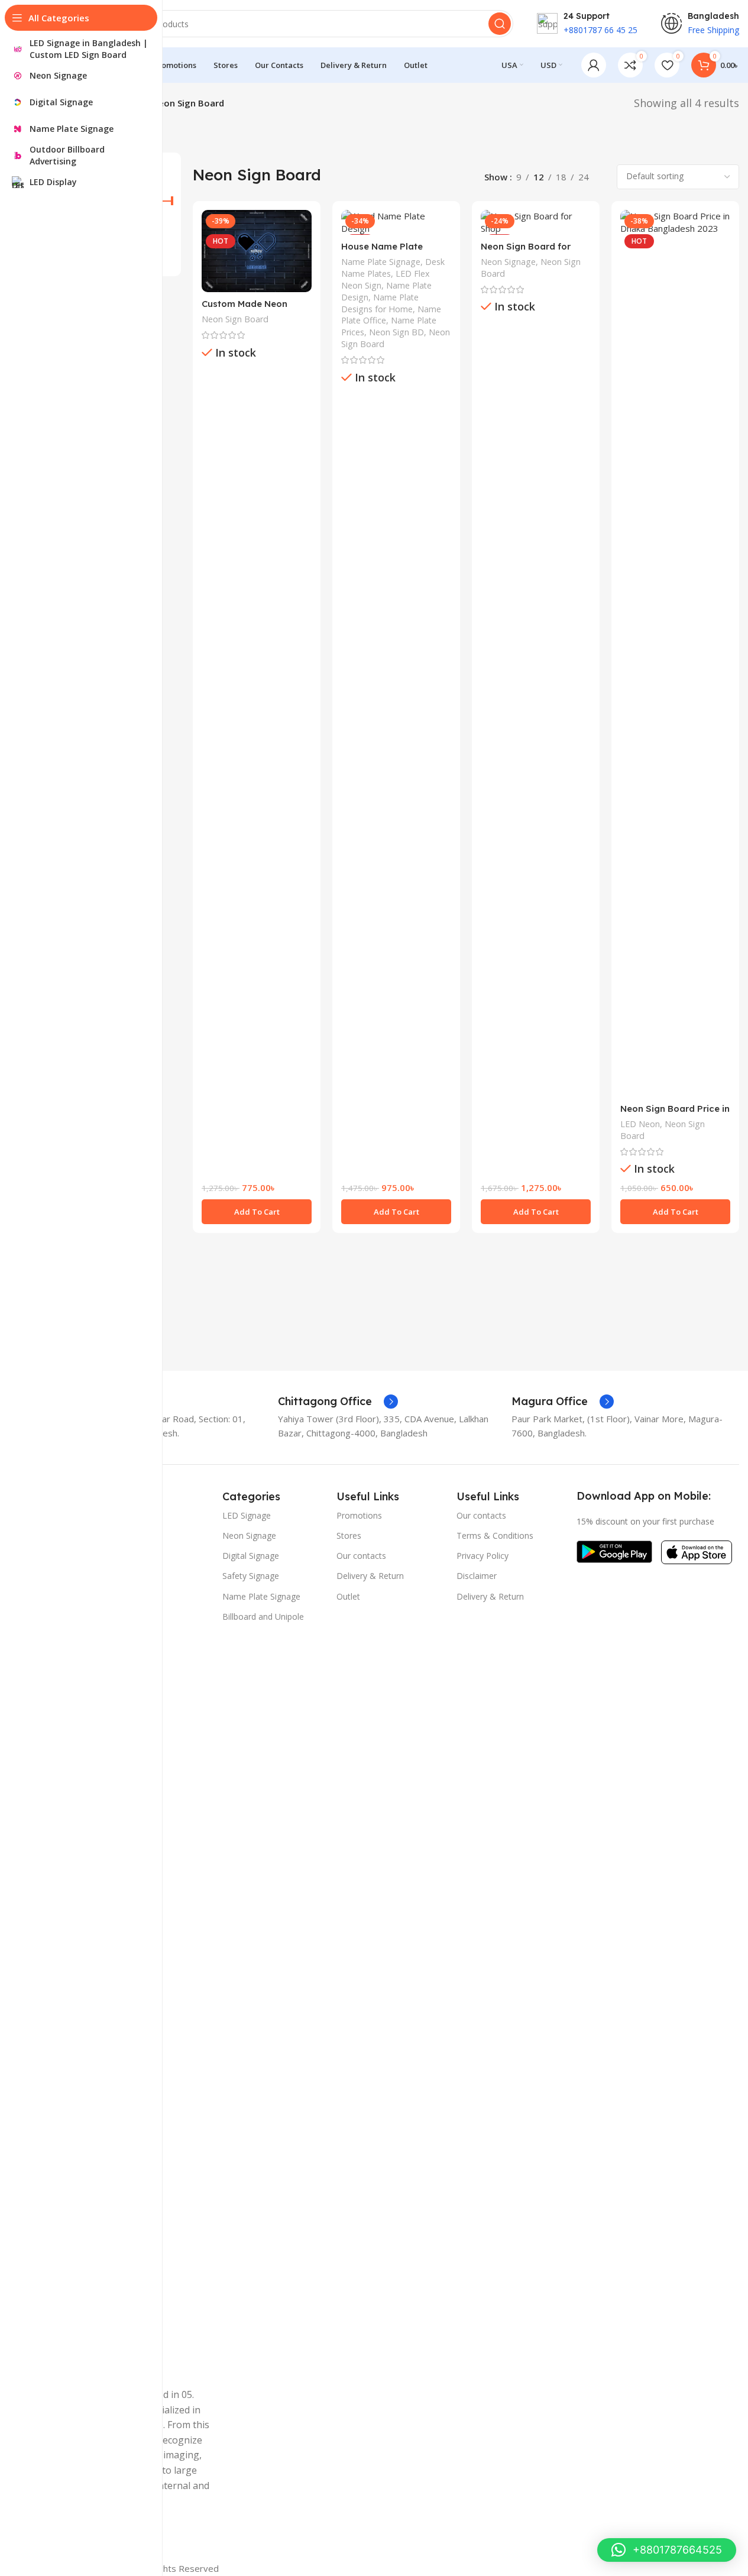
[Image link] (614, 1551)
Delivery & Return (370, 1576)
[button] (257, 1212)
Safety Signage (251, 1576)
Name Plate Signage (381, 262)
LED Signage (247, 1515)
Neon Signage (508, 262)
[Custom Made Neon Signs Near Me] (257, 251)
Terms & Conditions (495, 1535)
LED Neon (640, 1124)
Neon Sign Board (235, 319)
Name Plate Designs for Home (380, 303)
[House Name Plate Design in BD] (396, 222)
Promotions (359, 1515)
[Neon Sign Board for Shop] (536, 222)
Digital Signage (251, 1556)
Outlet (348, 1596)
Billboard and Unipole (263, 1617)
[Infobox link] (338, 1402)
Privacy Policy (483, 1556)
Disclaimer (477, 1576)
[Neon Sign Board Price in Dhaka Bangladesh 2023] (675, 653)
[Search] (500, 24)
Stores (349, 1535)
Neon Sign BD (396, 332)
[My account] (594, 65)
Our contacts (361, 1556)
